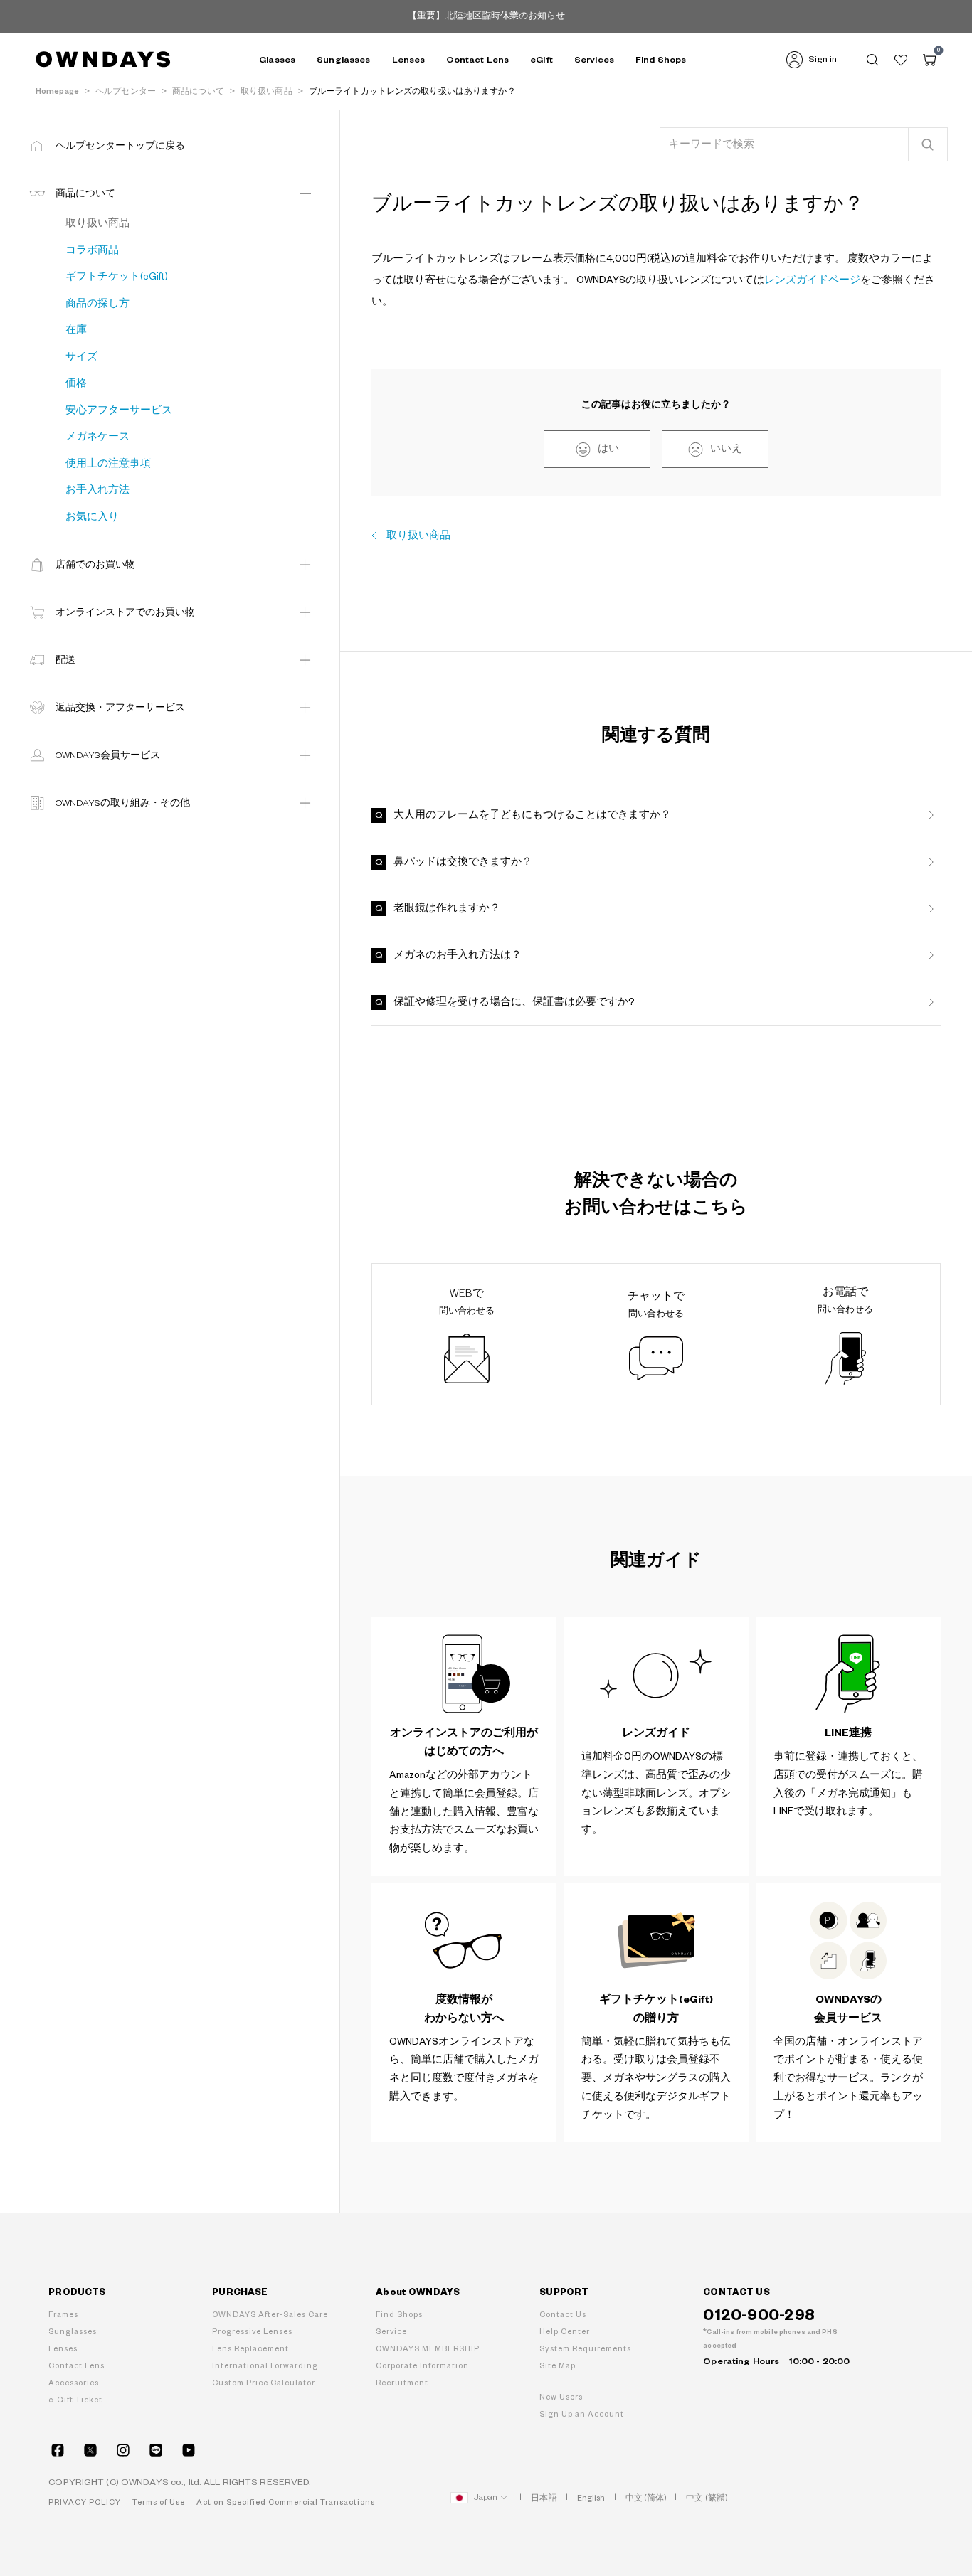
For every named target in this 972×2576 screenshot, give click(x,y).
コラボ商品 (92, 250)
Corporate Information (422, 2366)
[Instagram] (123, 2450)
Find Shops (661, 60)
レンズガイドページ (812, 280)
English (591, 2498)
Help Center (565, 2332)
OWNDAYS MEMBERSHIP (428, 2349)
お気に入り (92, 517)
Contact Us (563, 2315)
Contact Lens (477, 60)
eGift (542, 60)
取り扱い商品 (418, 536)
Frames (63, 2315)
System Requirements (585, 2349)
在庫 (76, 330)
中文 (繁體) (707, 2498)
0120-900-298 (759, 2315)
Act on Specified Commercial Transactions (286, 2502)
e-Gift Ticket (75, 2400)
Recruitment (402, 2383)
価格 (76, 383)
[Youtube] (189, 2450)
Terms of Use (159, 2502)
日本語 (544, 2498)
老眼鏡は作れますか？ (447, 908)
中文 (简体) (646, 2498)
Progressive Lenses (252, 2332)
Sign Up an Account (582, 2414)
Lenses (63, 2349)
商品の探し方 (97, 304)
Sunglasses (73, 2332)
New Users (561, 2397)
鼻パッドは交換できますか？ (463, 862)
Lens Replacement (250, 2349)
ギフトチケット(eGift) (117, 277)
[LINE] (156, 2450)
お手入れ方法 (97, 490)
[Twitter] (90, 2450)
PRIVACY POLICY (85, 2502)
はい (608, 449)
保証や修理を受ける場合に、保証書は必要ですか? (514, 1002)
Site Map (558, 2366)
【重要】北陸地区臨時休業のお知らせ (486, 16)
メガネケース (97, 437)
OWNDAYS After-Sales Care (270, 2315)
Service (391, 2332)
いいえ (726, 449)
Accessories (74, 2383)
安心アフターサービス (119, 410)
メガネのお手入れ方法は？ (458, 955)
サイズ (81, 357)
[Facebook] (58, 2450)
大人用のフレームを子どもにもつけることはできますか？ (532, 815)
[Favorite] (901, 60)
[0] (929, 60)
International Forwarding (265, 2366)
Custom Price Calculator (264, 2383)
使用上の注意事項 (108, 464)
